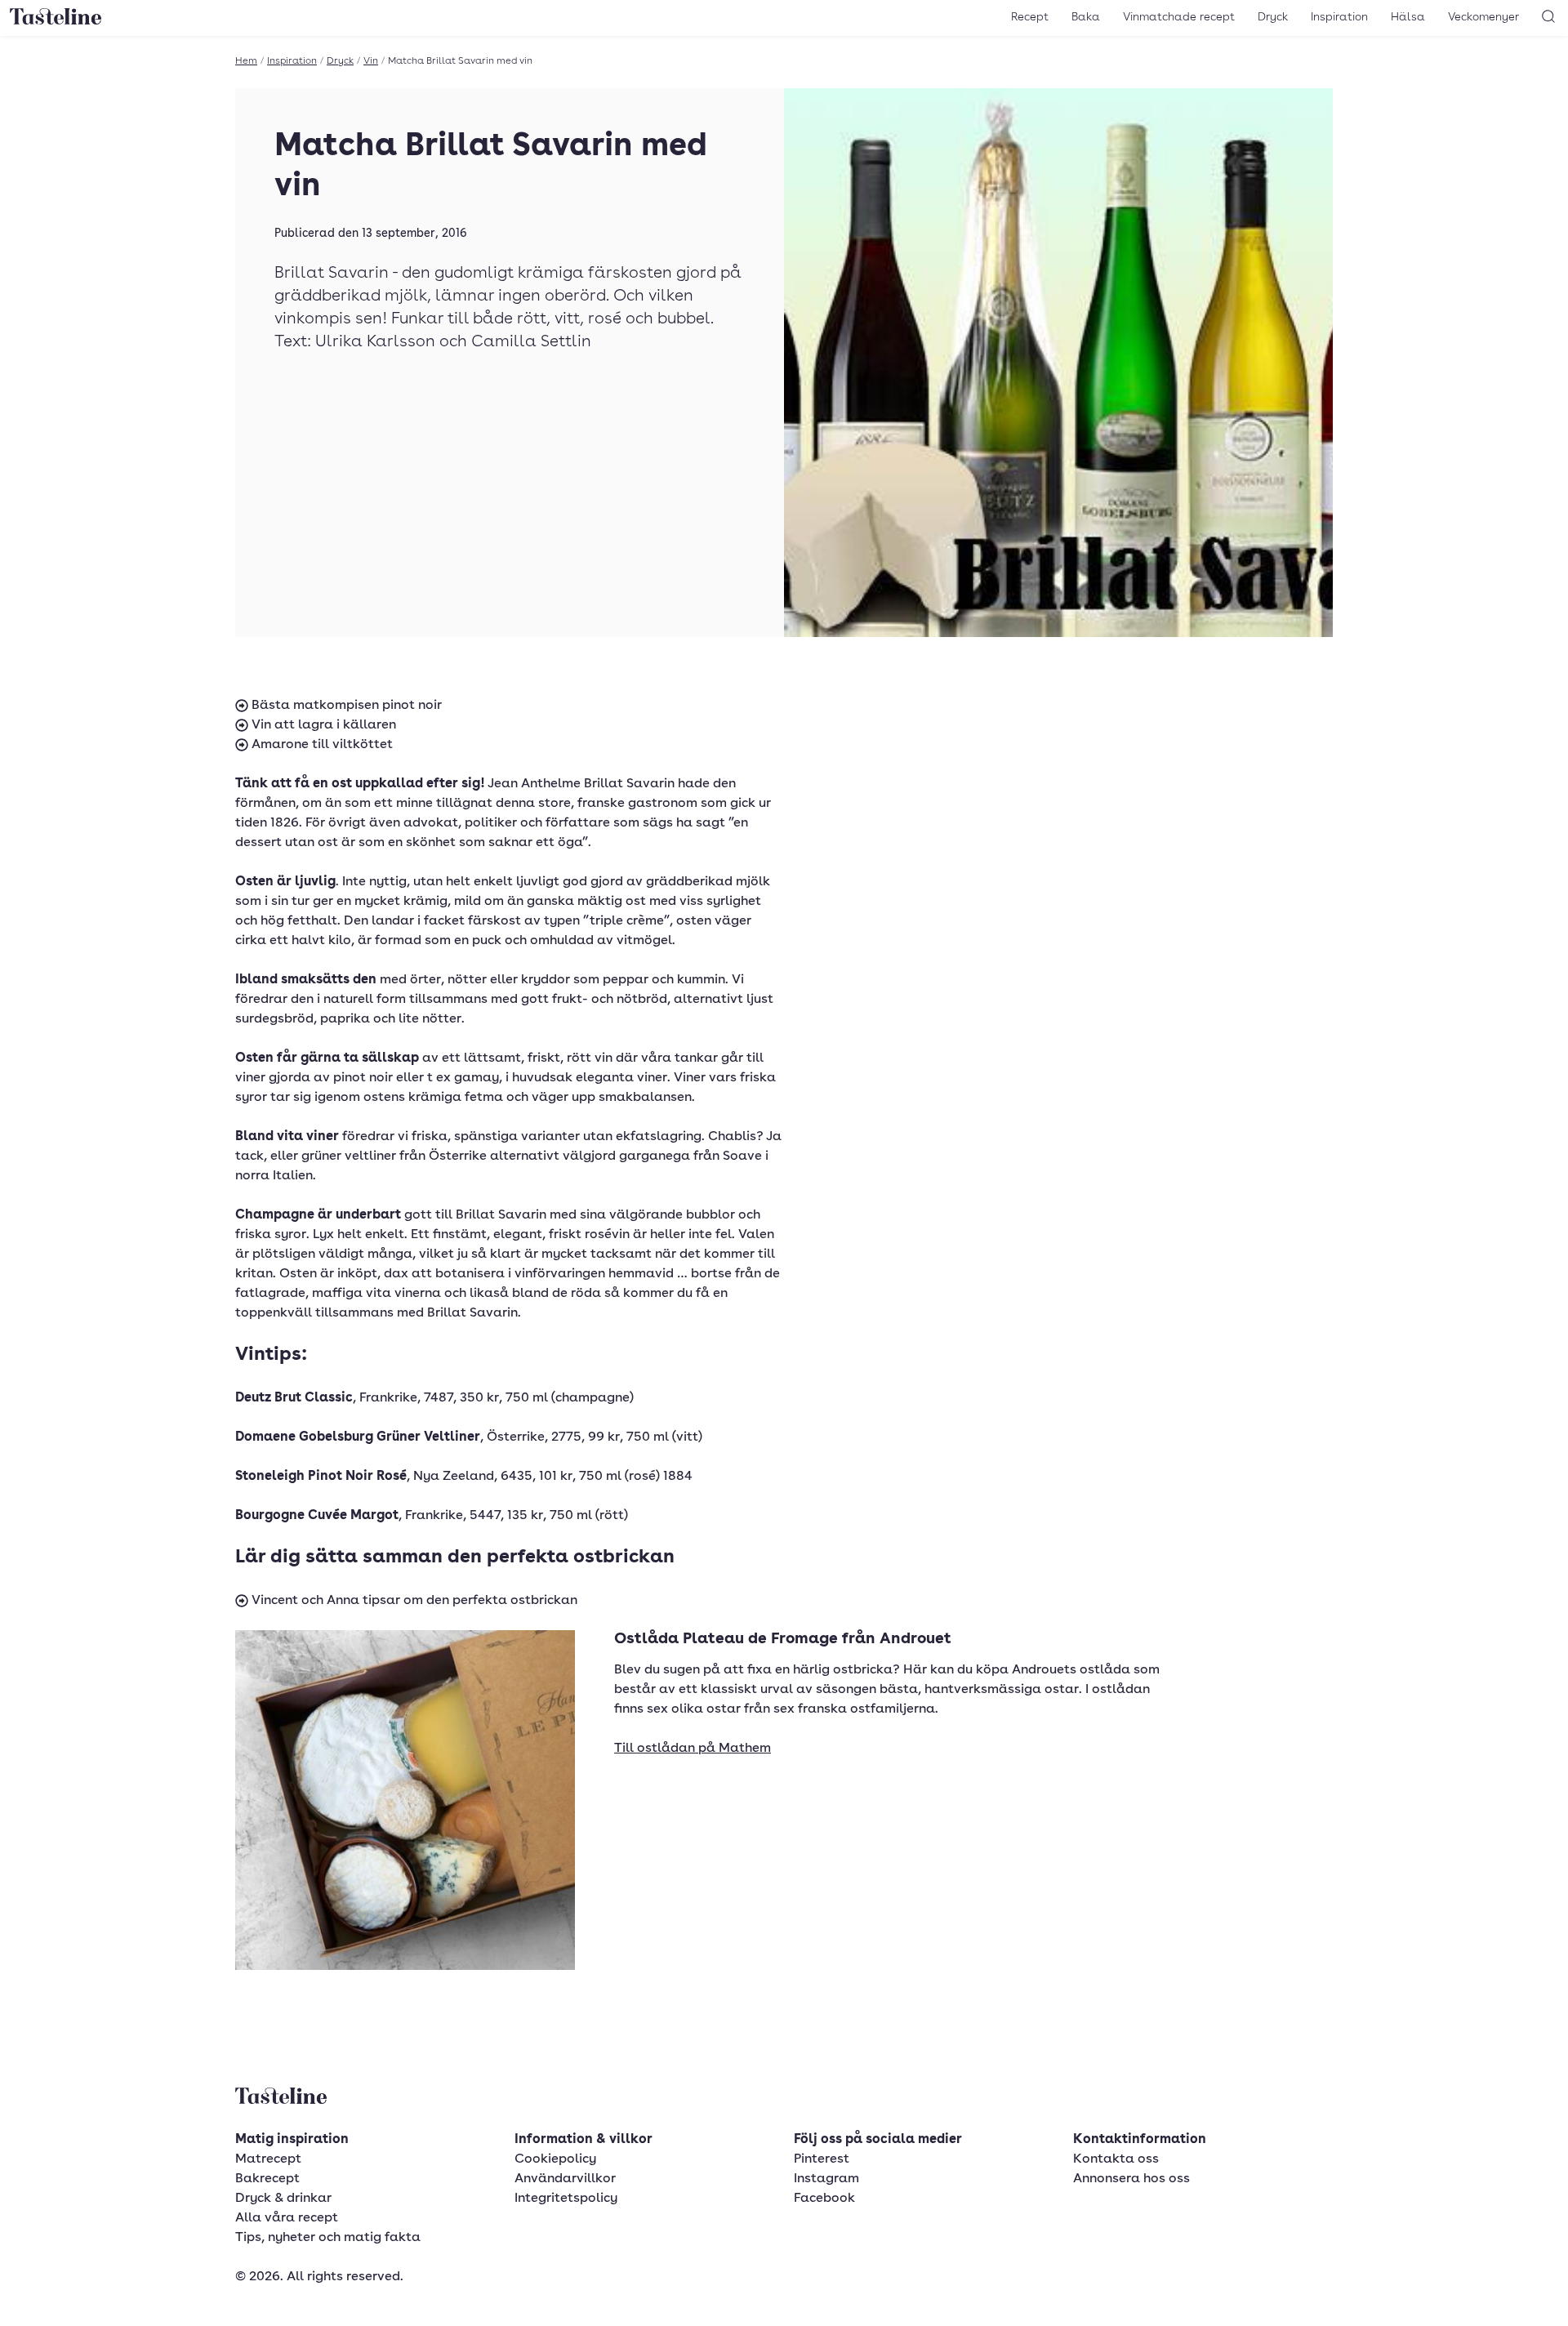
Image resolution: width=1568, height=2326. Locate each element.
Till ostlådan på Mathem (693, 1749)
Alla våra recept (287, 2218)
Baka (1086, 17)
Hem (246, 61)
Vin (371, 61)
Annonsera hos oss (1131, 2179)
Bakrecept (267, 2179)
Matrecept (268, 2159)
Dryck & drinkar (283, 2199)
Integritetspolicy (566, 2199)
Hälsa (1408, 17)
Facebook (824, 2199)
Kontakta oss (1116, 2159)
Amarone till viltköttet (321, 745)
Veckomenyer (1483, 17)
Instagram (826, 2179)
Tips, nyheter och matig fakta (328, 2238)
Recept (1030, 17)
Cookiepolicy (555, 2159)
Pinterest (822, 2159)
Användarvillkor (565, 2179)
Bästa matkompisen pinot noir (345, 706)
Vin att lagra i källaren (322, 725)
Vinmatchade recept (1179, 17)
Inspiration (1339, 17)
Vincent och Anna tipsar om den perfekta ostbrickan (413, 1601)
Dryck (1273, 17)
